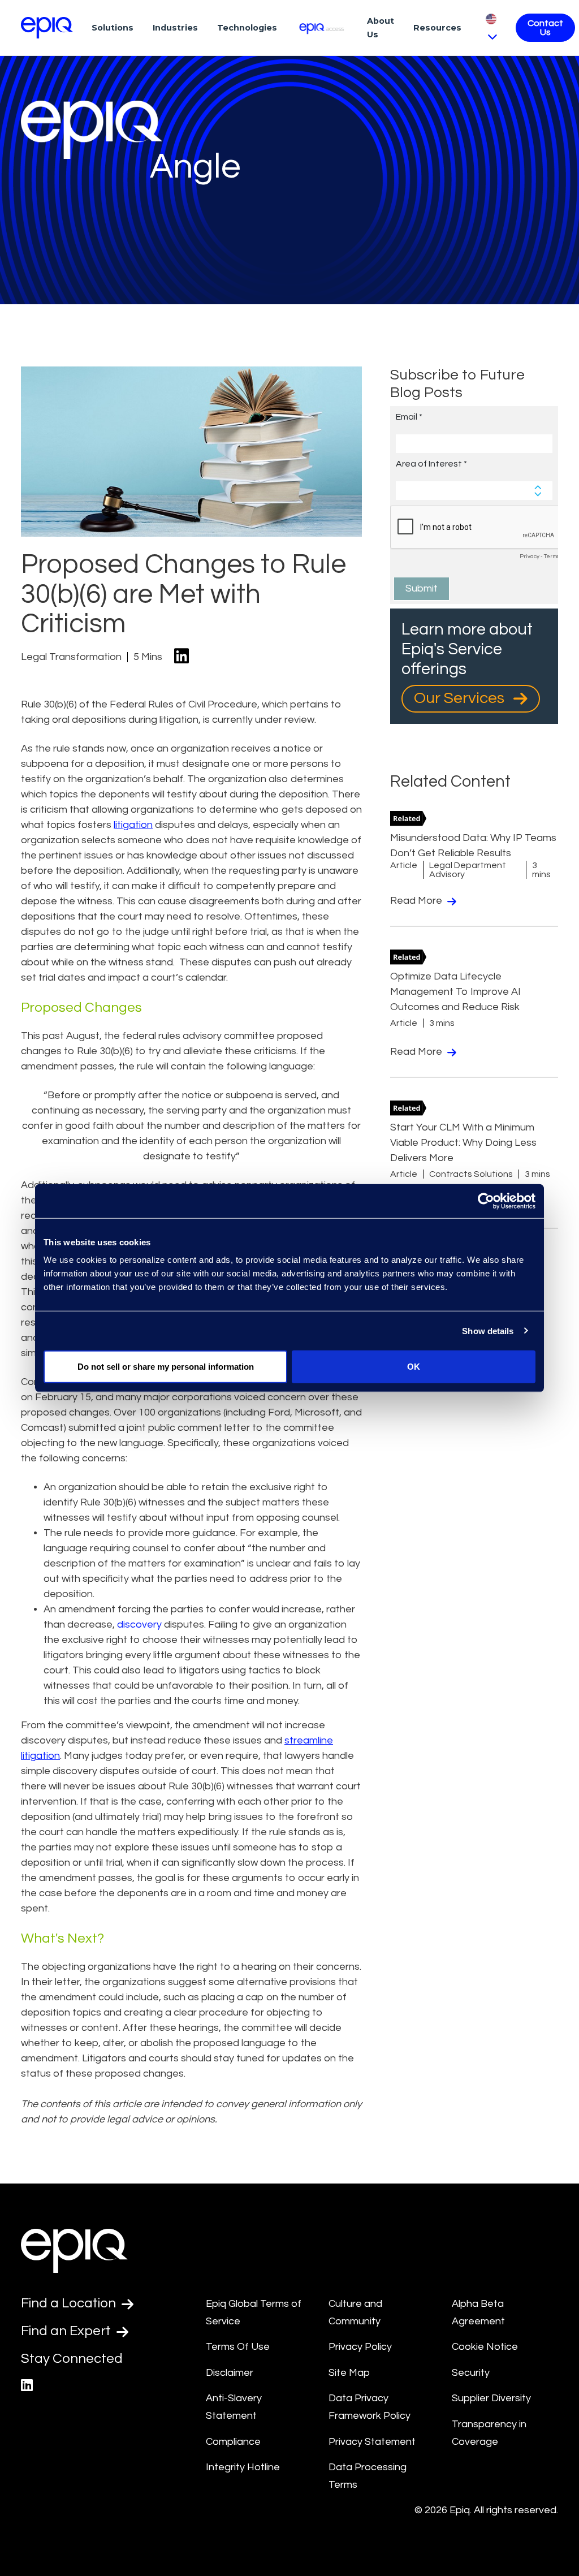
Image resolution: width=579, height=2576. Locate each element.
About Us (381, 28)
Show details (488, 1330)
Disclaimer (230, 2373)
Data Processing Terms (368, 2476)
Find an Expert (67, 2331)
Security (471, 2373)
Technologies (247, 28)
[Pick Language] (491, 27)
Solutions (113, 28)
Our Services (461, 698)
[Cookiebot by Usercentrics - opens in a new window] (486, 1201)
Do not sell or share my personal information (166, 1367)
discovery (139, 1624)
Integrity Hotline (243, 2467)
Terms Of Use (238, 2347)
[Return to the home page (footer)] (47, 28)
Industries (175, 28)
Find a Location (70, 2303)
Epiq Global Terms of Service (254, 2312)
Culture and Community (355, 2312)
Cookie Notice (485, 2347)
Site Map (349, 2373)
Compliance (233, 2442)
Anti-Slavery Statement (234, 2407)
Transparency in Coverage (489, 2433)
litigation (133, 825)
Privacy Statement (372, 2442)
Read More (417, 901)
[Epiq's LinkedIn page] (27, 2386)
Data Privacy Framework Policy (370, 2407)
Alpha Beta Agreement (478, 2312)
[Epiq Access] (322, 27)
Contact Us (545, 28)
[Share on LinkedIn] (182, 657)
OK (414, 1367)
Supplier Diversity (491, 2398)
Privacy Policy (360, 2347)
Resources (437, 28)
